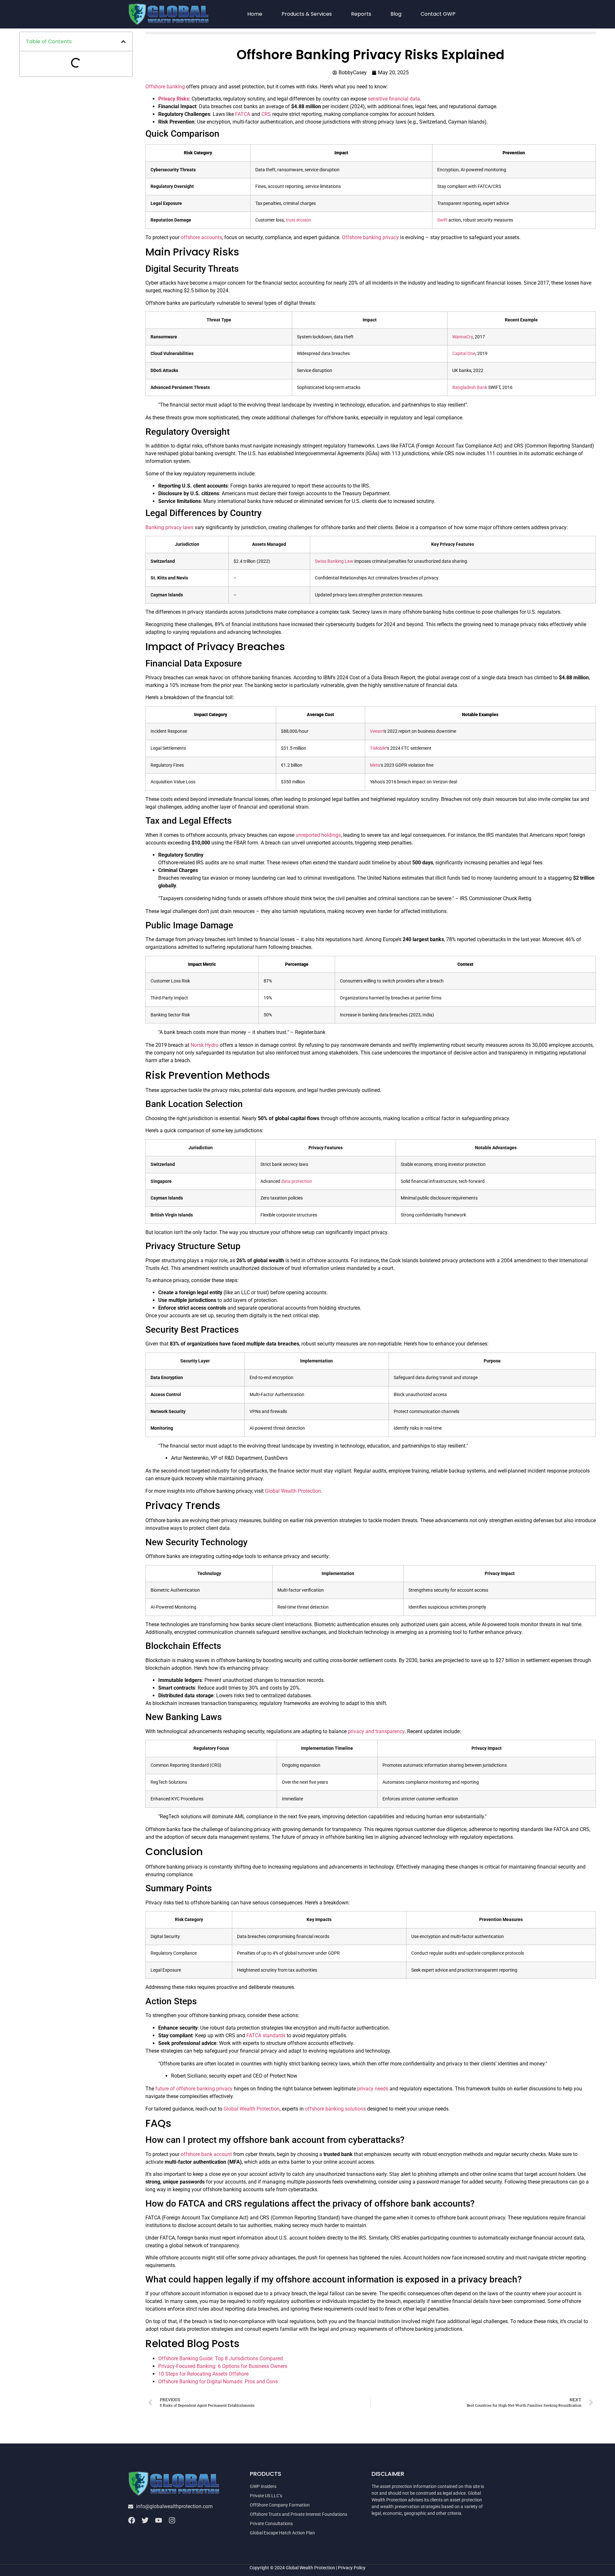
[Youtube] (159, 2520)
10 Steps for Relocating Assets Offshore (203, 2374)
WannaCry (463, 337)
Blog (396, 14)
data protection (297, 1181)
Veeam (377, 731)
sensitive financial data (394, 99)
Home (255, 14)
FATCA (243, 114)
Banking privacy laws (169, 527)
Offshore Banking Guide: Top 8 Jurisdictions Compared (221, 2358)
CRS (266, 114)
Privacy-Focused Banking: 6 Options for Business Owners (223, 2366)
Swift (442, 220)
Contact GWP (438, 14)
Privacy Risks (174, 99)
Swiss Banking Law (334, 561)
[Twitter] (145, 2520)
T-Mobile (378, 748)
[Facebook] (132, 2520)
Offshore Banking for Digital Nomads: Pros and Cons (218, 2382)
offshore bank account (206, 2154)
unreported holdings (318, 835)
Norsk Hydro (205, 1045)
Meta (375, 765)
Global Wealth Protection (293, 1491)
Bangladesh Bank (470, 388)
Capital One (464, 354)
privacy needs (373, 2089)
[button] (123, 42)
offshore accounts (201, 237)
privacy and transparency (376, 1731)
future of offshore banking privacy (194, 2089)
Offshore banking (165, 87)
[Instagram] (172, 2520)
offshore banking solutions (335, 2109)
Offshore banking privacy (370, 237)
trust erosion (298, 220)
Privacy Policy (352, 2568)
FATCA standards (266, 2035)
